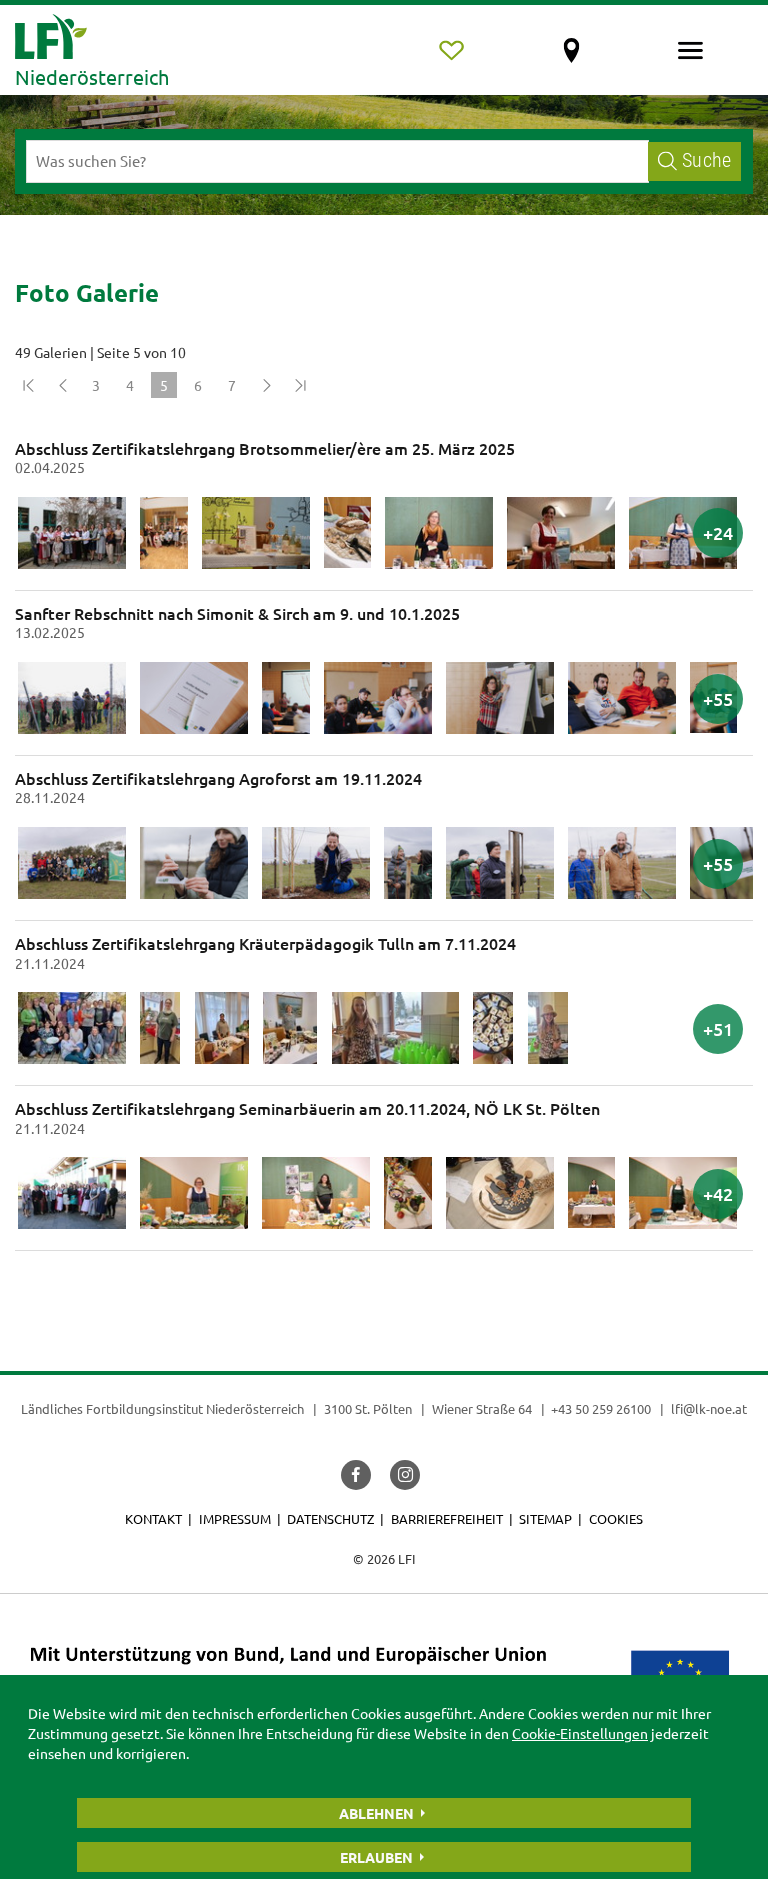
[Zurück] (62, 385)
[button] (356, 1475)
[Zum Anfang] (28, 385)
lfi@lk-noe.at (709, 1408)
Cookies (616, 1518)
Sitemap (545, 1518)
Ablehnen (376, 1813)
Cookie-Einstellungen (580, 1733)
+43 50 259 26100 (601, 1408)
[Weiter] (266, 385)
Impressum (235, 1518)
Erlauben (376, 1857)
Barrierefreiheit (447, 1518)
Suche (706, 160)
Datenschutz (330, 1518)
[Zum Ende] (300, 385)
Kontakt (153, 1518)
